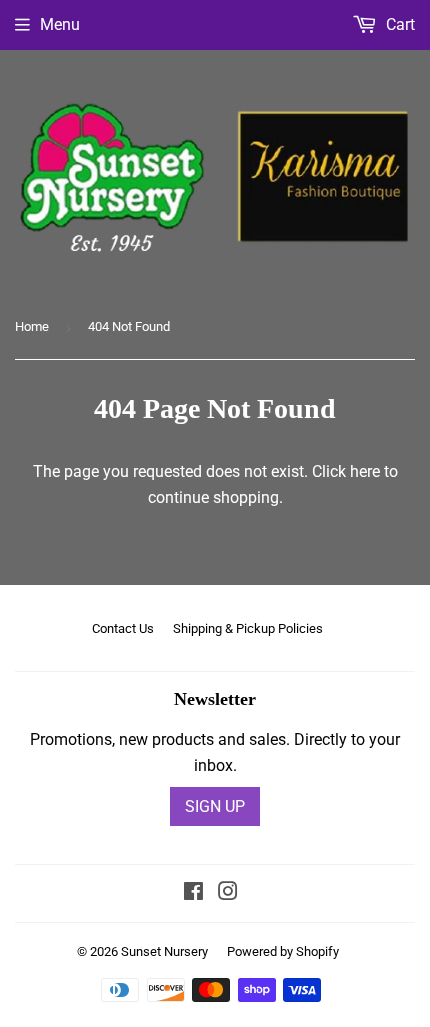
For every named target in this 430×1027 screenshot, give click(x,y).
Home (32, 326)
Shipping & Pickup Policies (248, 628)
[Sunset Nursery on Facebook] (193, 893)
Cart (398, 24)
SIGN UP (215, 806)
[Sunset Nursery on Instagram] (228, 893)
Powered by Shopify (283, 951)
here (365, 471)
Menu (60, 24)
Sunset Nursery (164, 951)
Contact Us (123, 628)
